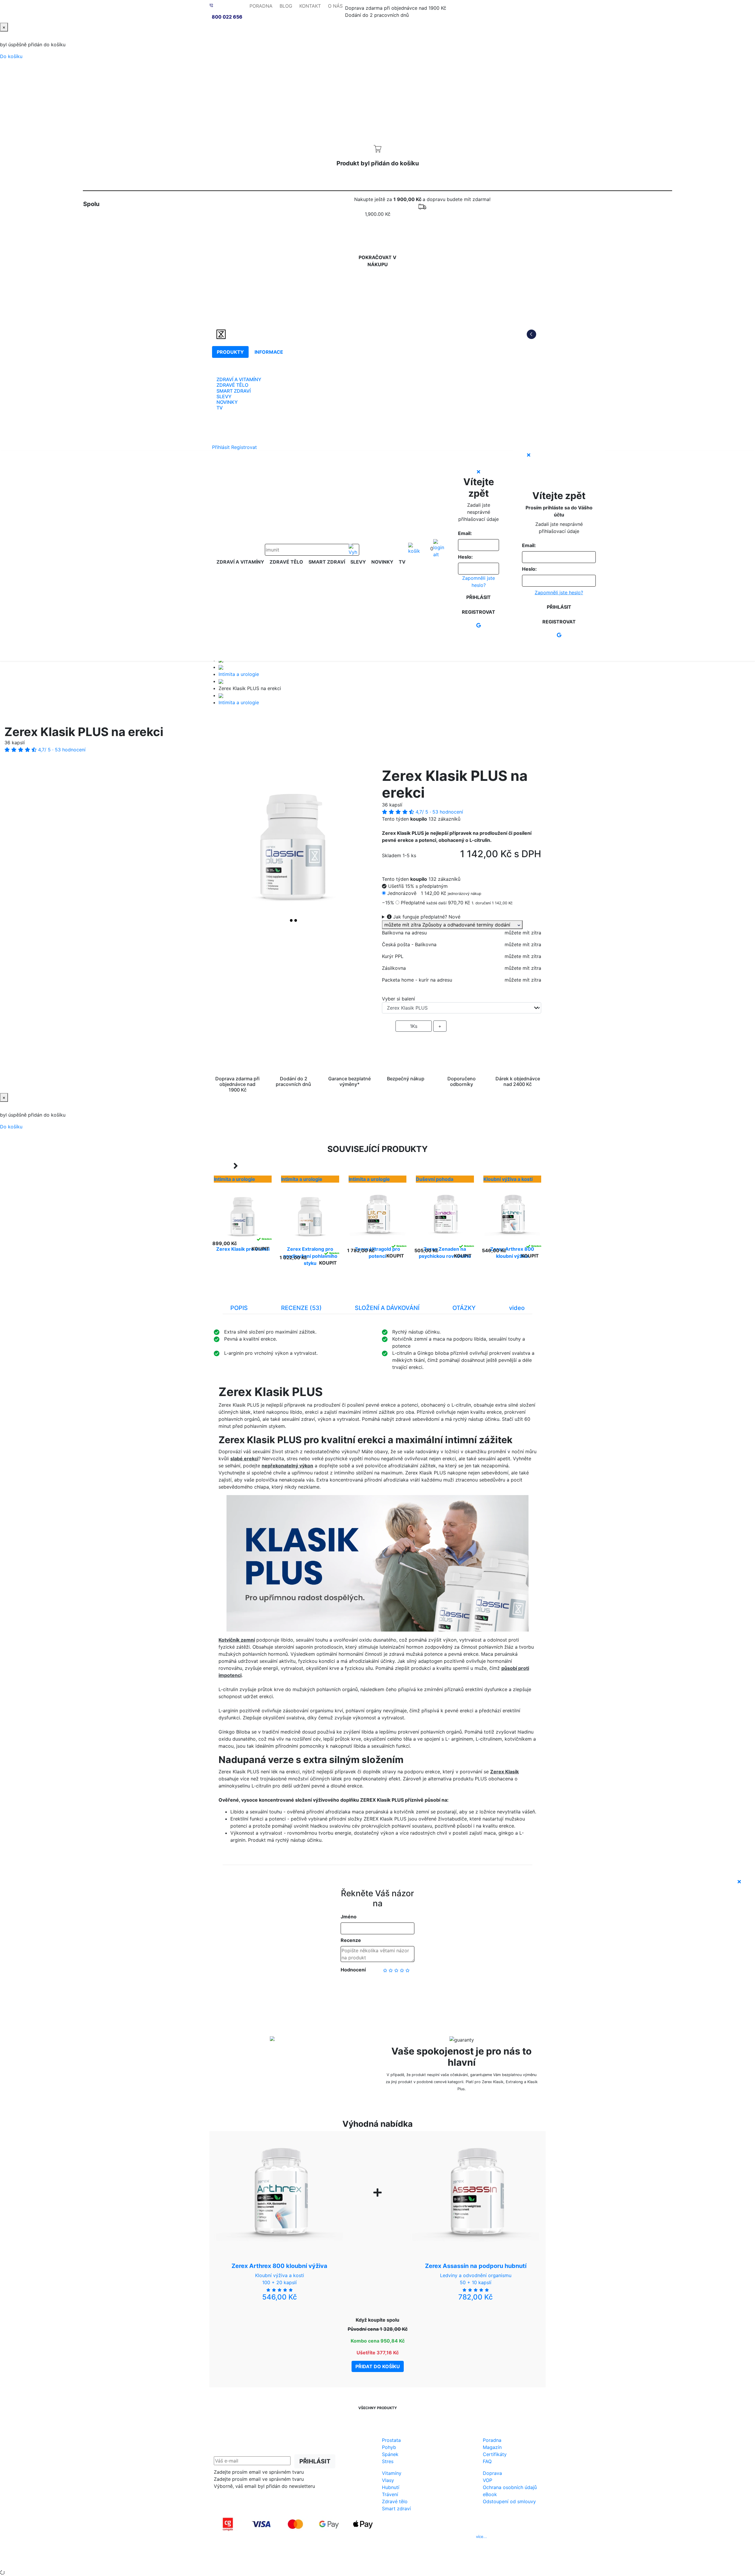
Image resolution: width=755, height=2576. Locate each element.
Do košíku (11, 56)
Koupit (260, 1249)
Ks (414, 1026)
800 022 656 (227, 17)
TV (220, 408)
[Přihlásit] (439, 549)
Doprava (492, 2473)
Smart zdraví (396, 2508)
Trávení (390, 2494)
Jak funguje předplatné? (426, 917)
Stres (388, 2461)
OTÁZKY (464, 1308)
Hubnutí (391, 2487)
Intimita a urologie (239, 674)
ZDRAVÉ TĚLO (232, 385)
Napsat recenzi (377, 1989)
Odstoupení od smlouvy (509, 2501)
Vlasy (388, 2480)
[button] (226, 847)
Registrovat (244, 447)
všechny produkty (378, 2408)
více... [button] (481, 2537)
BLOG (286, 6)
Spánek (390, 2454)
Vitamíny (392, 2473)
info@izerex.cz (428, 2537)
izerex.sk (357, 2561)
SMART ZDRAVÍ (234, 391)
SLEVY (224, 396)
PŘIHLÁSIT (315, 2461)
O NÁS (335, 6)
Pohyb (389, 2447)
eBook (490, 2494)
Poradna (492, 2440)
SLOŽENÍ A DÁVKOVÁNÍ (387, 1308)
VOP (488, 2480)
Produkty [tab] (230, 352)
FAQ (487, 2461)
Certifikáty (495, 2454)
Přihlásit (221, 447)
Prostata (391, 2440)
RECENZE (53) (301, 1308)
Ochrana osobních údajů (510, 2487)
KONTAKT (310, 6)
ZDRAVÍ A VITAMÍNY (239, 379)
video (517, 1308)
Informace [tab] (269, 352)
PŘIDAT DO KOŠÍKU (462, 1043)
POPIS (239, 1308)
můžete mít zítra (451, 925)
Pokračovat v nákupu (377, 261)
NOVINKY (227, 402)
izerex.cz (377, 2561)
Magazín (492, 2447)
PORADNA (261, 6)
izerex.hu (398, 2561)
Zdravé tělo (395, 2501)
